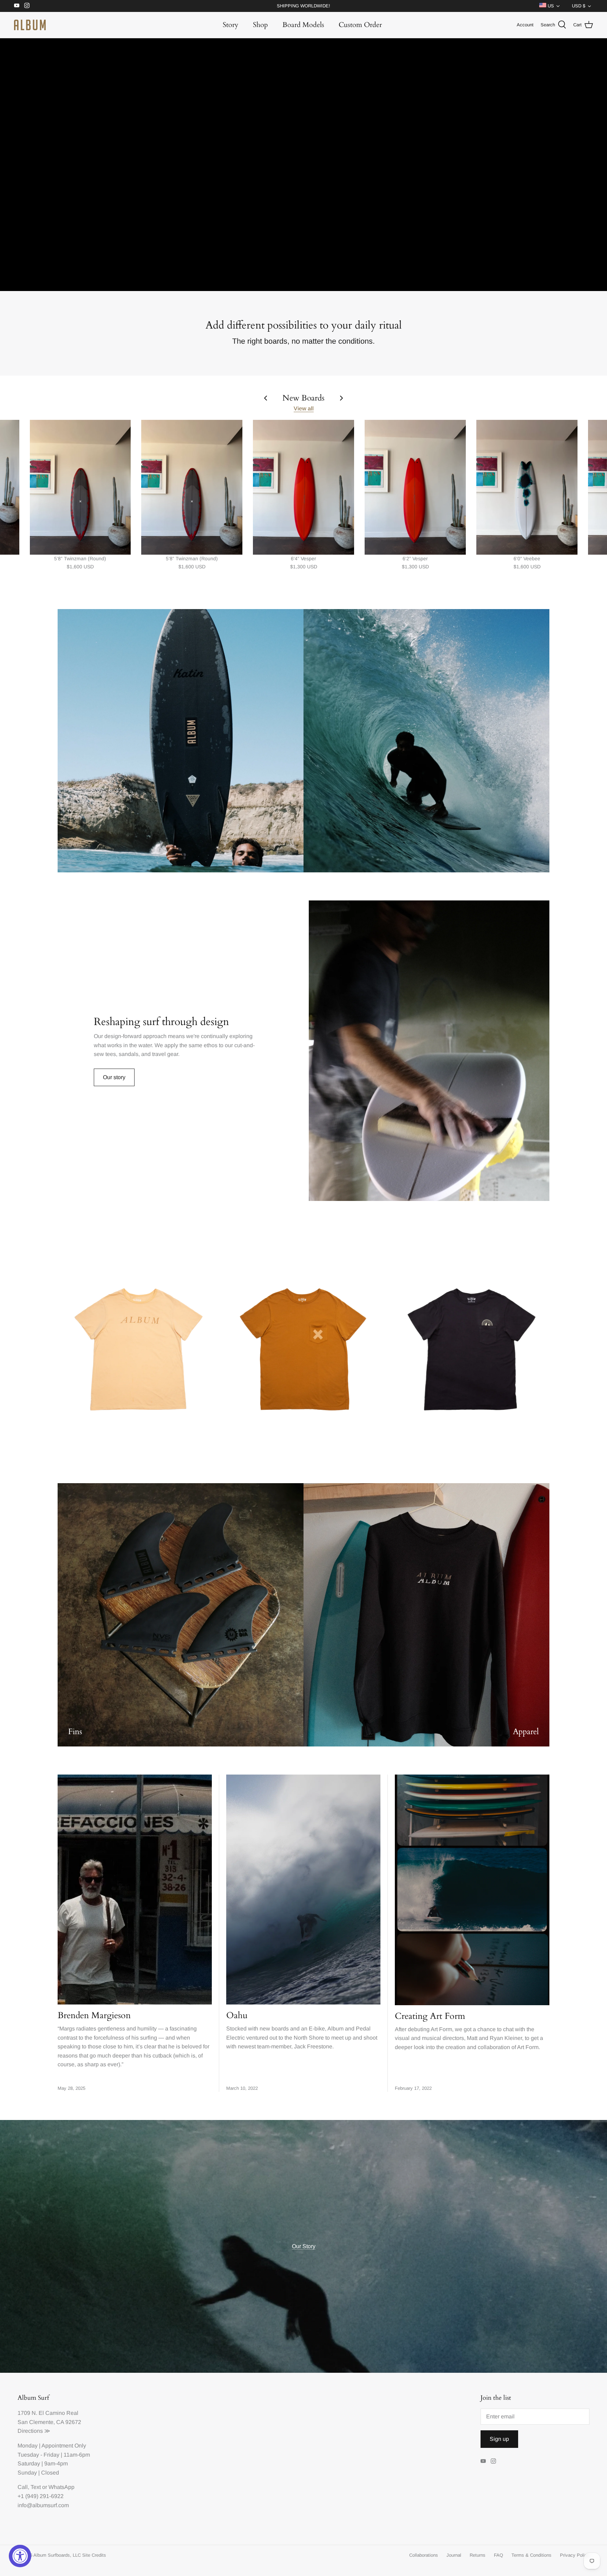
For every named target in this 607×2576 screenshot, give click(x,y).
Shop (260, 25)
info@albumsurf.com (43, 2505)
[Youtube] (17, 5)
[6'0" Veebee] (527, 487)
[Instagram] (27, 5)
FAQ (498, 2555)
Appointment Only (64, 2446)
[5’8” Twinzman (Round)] (80, 487)
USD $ (579, 6)
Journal (454, 2555)
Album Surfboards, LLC (57, 2555)
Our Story (304, 2246)
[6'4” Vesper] (303, 487)
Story (231, 25)
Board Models (303, 25)
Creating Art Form (430, 2016)
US (550, 6)
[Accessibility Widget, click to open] (20, 2556)
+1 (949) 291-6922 (41, 2496)
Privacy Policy (575, 2555)
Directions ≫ (34, 2431)
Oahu (237, 2015)
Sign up (499, 2439)
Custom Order (360, 25)
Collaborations (424, 2555)
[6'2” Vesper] (415, 487)
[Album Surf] (30, 25)
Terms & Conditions (531, 2555)
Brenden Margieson (94, 2015)
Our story (114, 1077)
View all (304, 408)
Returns (478, 2555)
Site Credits (94, 2555)
